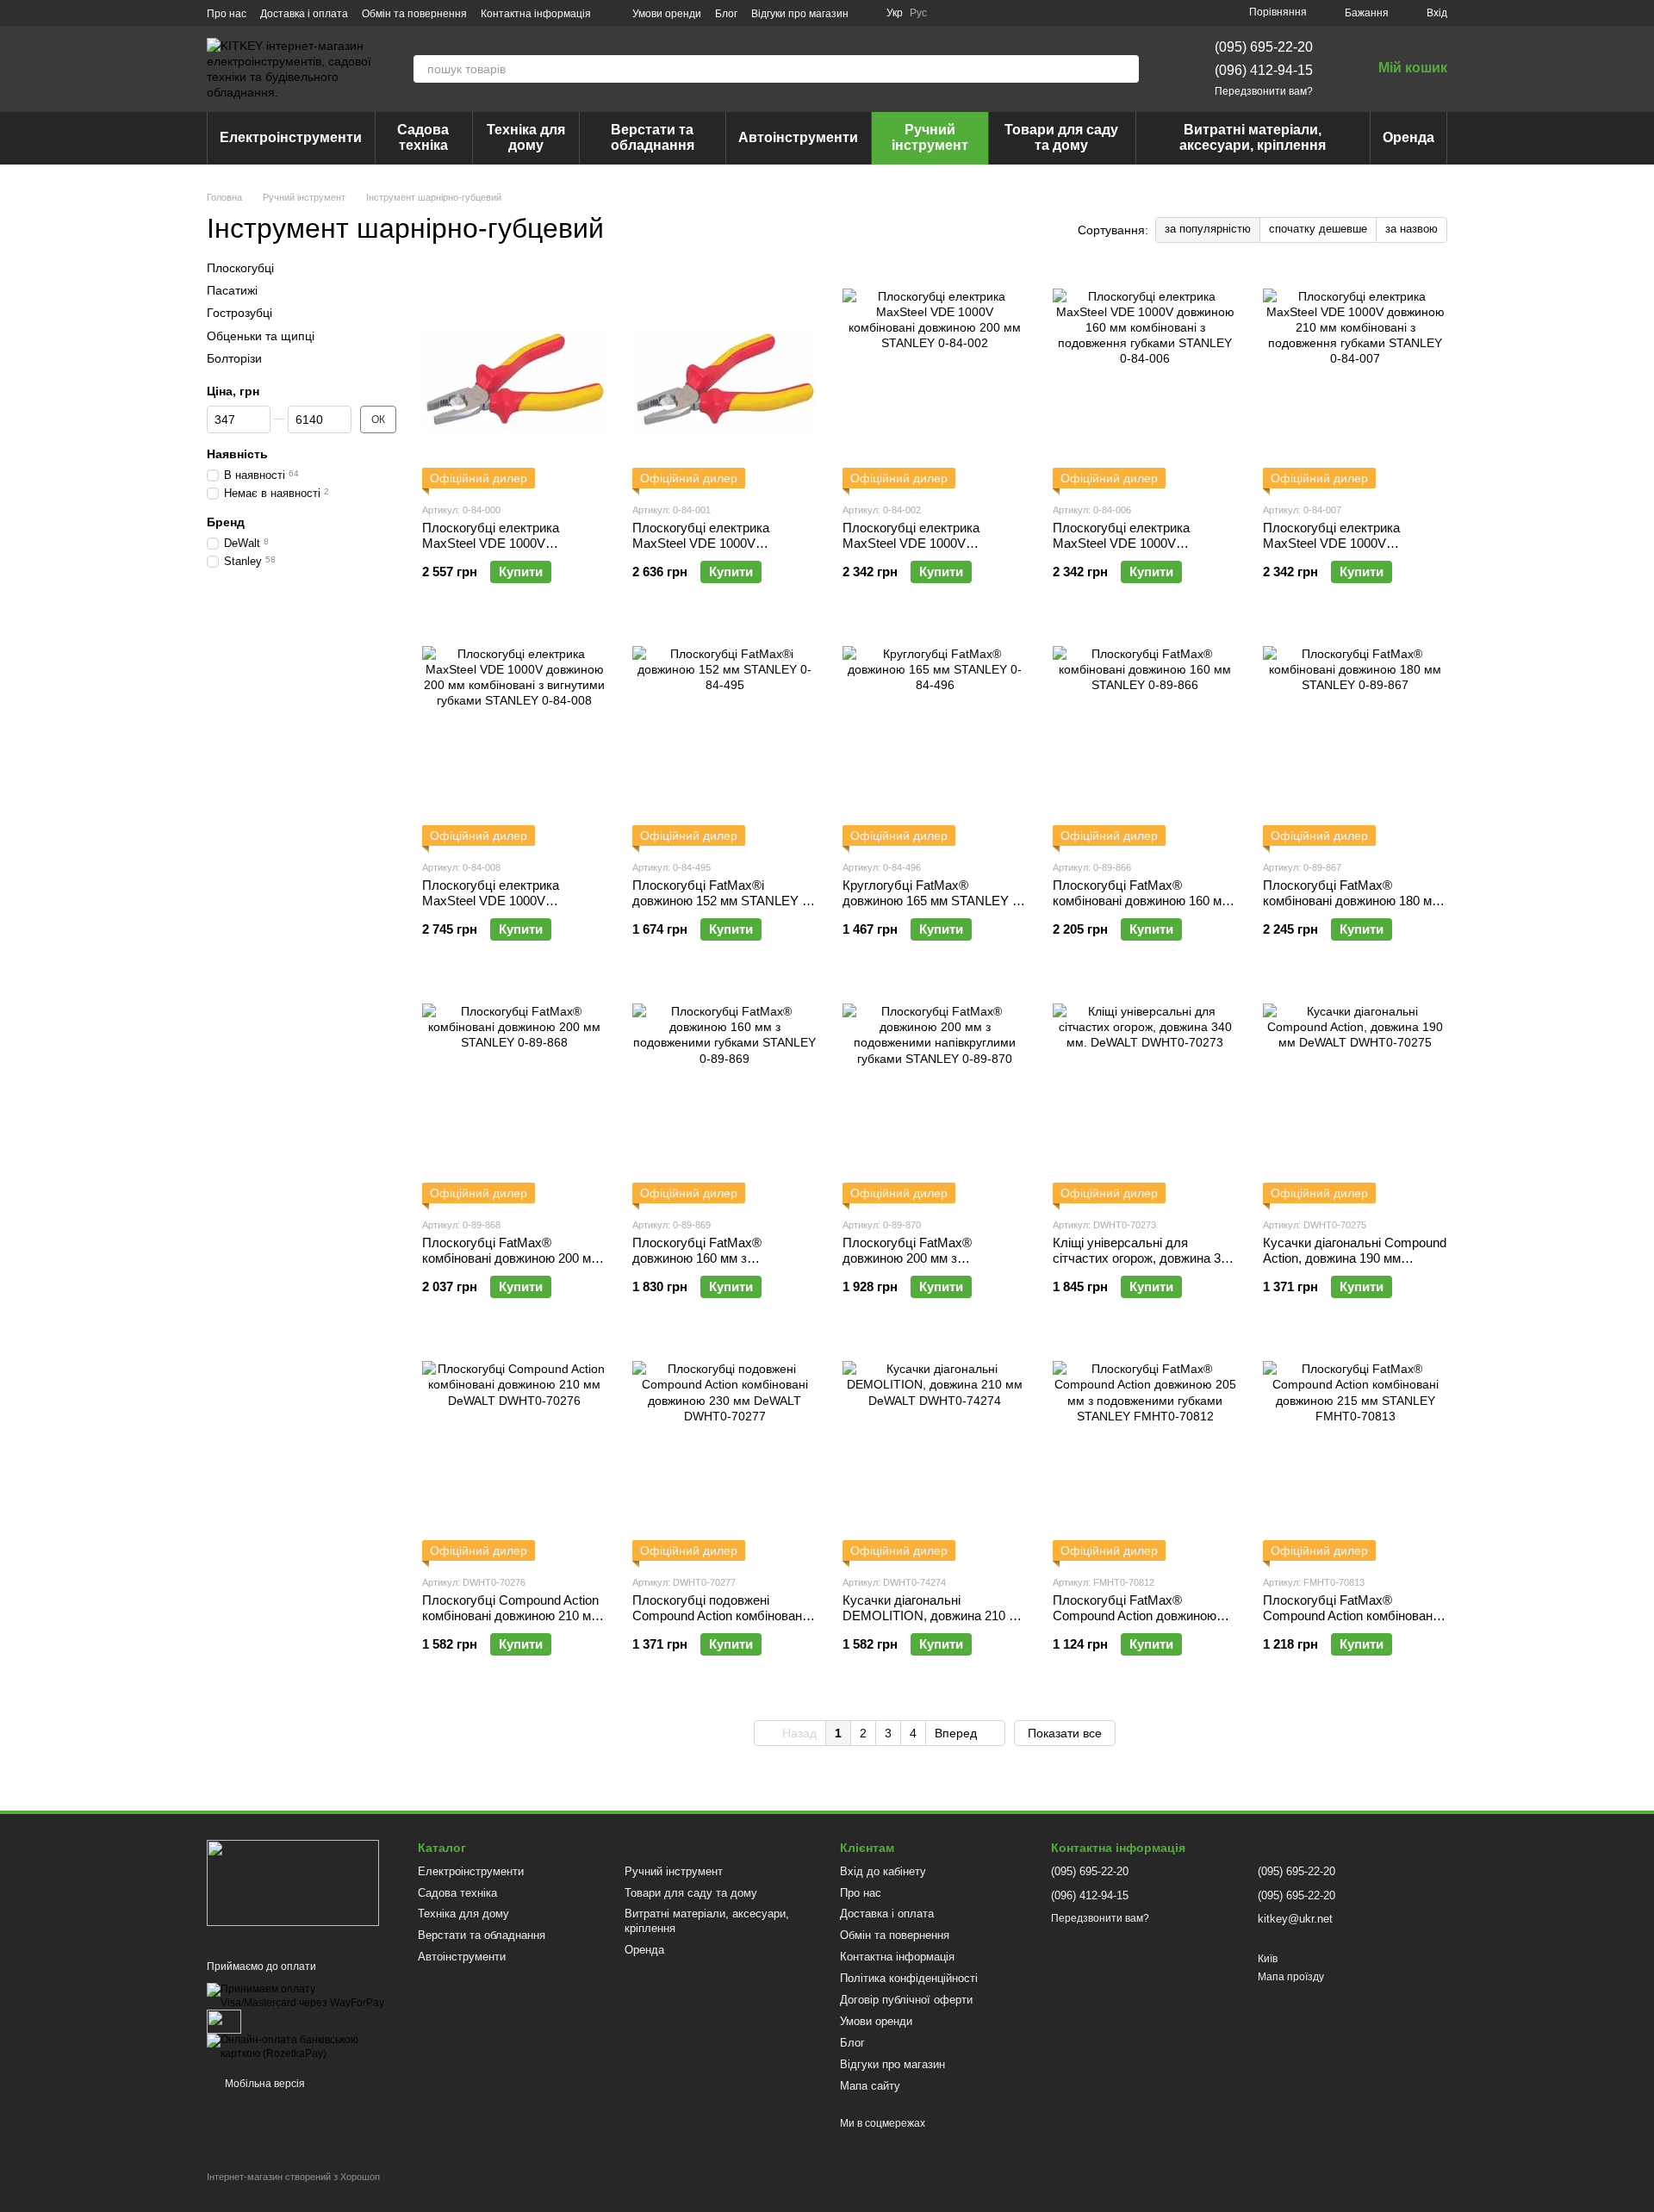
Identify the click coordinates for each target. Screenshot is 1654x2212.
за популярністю (1208, 229)
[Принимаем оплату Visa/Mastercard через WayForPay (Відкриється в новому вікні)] (299, 1996)
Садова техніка (423, 137)
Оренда (1408, 137)
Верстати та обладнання (653, 137)
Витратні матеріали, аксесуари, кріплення (1253, 137)
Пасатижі (232, 290)
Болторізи (234, 357)
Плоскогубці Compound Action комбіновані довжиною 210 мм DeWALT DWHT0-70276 (511, 1616)
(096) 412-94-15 (1264, 70)
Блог (726, 14)
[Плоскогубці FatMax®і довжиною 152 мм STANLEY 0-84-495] (724, 738)
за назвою (1411, 229)
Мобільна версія (264, 2084)
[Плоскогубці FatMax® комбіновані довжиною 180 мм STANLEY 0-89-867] (1355, 738)
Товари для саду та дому (1061, 137)
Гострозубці (239, 313)
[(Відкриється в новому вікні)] (224, 2021)
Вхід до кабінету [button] (883, 1871)
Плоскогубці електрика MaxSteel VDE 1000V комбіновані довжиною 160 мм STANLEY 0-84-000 (511, 551)
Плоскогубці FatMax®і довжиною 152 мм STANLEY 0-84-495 (723, 901)
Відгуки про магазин (800, 14)
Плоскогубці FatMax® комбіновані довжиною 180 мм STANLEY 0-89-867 (1352, 901)
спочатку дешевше (1318, 229)
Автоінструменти (798, 137)
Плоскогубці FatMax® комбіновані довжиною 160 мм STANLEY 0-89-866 (1141, 901)
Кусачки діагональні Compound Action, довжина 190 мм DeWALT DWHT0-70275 (1355, 1258)
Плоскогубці (240, 268)
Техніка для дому (526, 137)
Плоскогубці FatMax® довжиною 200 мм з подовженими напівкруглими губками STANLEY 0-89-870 (926, 1266)
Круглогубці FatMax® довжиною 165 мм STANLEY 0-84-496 (933, 901)
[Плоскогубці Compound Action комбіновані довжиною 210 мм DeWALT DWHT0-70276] (514, 1453)
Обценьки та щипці (261, 335)
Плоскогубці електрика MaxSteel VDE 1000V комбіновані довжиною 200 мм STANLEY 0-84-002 (931, 551)
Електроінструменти (291, 137)
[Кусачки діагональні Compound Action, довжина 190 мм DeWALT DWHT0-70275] (1355, 1096)
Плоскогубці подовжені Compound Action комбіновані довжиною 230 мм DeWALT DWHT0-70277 (718, 1623)
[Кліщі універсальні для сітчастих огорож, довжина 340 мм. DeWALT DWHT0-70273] (1145, 1096)
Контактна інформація (536, 14)
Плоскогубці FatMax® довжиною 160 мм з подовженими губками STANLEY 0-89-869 (698, 1266)
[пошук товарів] (1125, 69)
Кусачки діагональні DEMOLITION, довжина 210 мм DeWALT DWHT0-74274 (934, 1616)
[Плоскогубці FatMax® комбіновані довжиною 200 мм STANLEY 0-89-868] (514, 1096)
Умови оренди (667, 14)
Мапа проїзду (1291, 1977)
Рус (918, 13)
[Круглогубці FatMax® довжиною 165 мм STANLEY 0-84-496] (935, 738)
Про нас (227, 14)
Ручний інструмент (930, 137)
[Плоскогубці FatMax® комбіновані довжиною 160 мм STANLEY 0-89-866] (1145, 738)
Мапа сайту (870, 2086)
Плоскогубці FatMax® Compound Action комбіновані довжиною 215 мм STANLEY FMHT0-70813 (1349, 1623)
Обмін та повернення (414, 14)
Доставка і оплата (304, 14)
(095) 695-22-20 (1264, 47)
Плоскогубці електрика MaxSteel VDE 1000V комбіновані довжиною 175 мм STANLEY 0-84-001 (721, 551)
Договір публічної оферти (906, 2000)
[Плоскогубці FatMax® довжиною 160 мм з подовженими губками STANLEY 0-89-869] (724, 1096)
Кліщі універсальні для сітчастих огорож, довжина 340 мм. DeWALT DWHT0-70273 (1144, 1258)
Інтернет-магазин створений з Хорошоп (293, 2177)
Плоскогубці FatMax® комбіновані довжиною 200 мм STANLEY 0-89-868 (511, 1258)
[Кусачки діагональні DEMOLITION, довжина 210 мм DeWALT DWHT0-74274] (935, 1453)
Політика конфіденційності (909, 1978)
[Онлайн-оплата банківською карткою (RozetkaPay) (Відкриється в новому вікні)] (299, 2047)
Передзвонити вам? (1264, 91)
